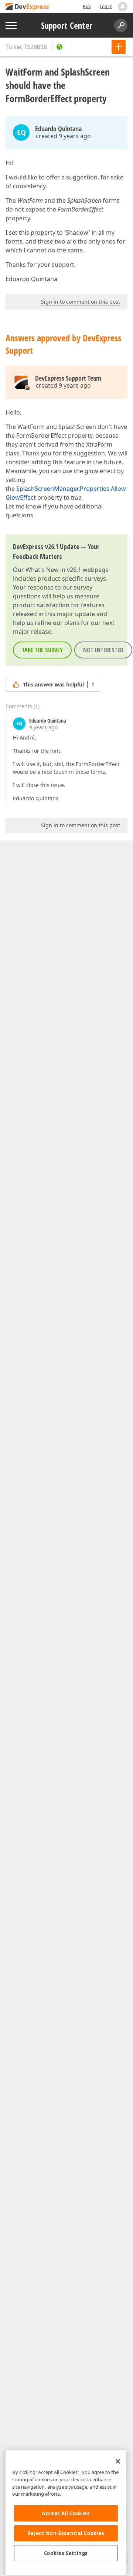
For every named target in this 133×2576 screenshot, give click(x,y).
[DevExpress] (28, 7)
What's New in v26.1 (53, 570)
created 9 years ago (63, 136)
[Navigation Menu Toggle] (11, 26)
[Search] (121, 25)
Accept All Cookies (66, 2513)
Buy (87, 6)
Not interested (103, 650)
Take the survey (42, 650)
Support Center (67, 25)
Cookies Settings (66, 2553)
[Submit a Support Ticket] (119, 47)
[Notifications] (123, 7)
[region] (66, 2513)
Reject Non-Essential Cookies (66, 2533)
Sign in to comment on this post (81, 302)
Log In (106, 6)
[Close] (118, 2461)
